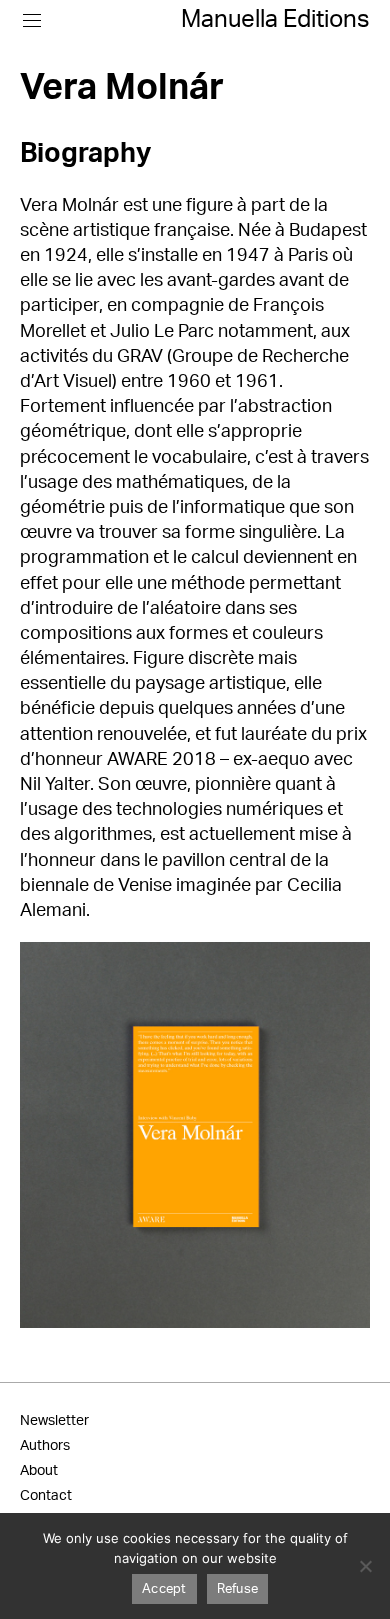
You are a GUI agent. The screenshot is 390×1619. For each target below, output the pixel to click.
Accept (164, 1589)
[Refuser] (365, 1566)
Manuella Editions (275, 20)
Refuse (238, 1589)
